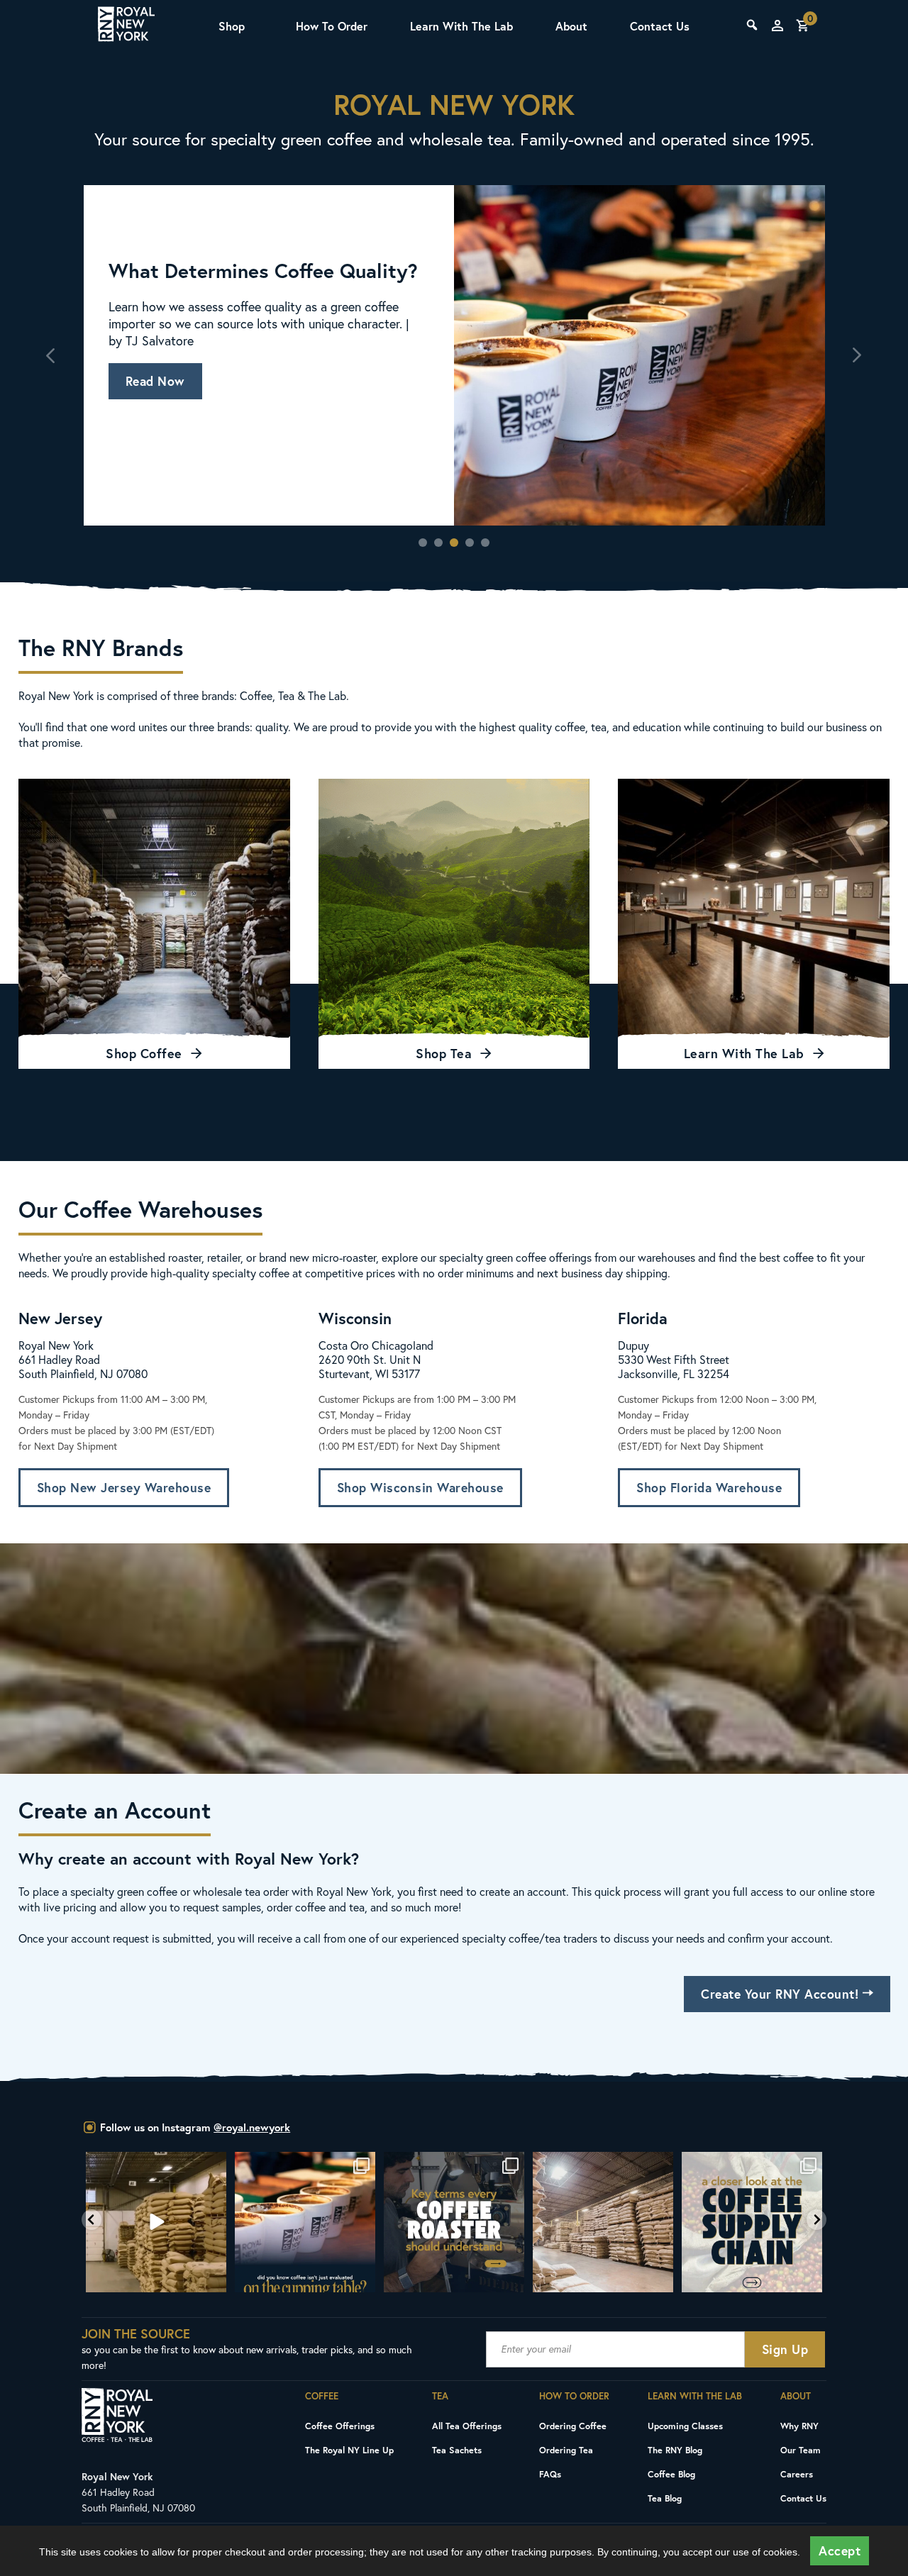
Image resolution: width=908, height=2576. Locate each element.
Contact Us (660, 26)
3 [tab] (454, 543)
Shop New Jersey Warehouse (124, 1488)
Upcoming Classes (685, 2426)
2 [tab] (438, 543)
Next (857, 355)
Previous (52, 355)
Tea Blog (665, 2498)
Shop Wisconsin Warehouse (420, 1488)
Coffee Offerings (340, 2426)
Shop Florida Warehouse (709, 1488)
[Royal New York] (126, 26)
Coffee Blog (671, 2474)
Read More (157, 390)
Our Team (801, 2450)
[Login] (777, 26)
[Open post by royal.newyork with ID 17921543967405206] (604, 2222)
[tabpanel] (454, 355)
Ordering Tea (566, 2450)
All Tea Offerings (467, 2426)
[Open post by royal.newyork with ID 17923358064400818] (455, 2222)
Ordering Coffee (573, 2426)
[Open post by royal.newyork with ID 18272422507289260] (306, 2222)
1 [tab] (423, 543)
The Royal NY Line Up (349, 2450)
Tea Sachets (457, 2450)
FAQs (550, 2474)
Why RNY (799, 2426)
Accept (840, 2551)
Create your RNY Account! (782, 1994)
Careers (797, 2474)
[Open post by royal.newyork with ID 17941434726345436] (753, 2222)
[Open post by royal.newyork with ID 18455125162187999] (157, 2222)
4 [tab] (470, 543)
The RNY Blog (675, 2450)
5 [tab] (485, 543)
